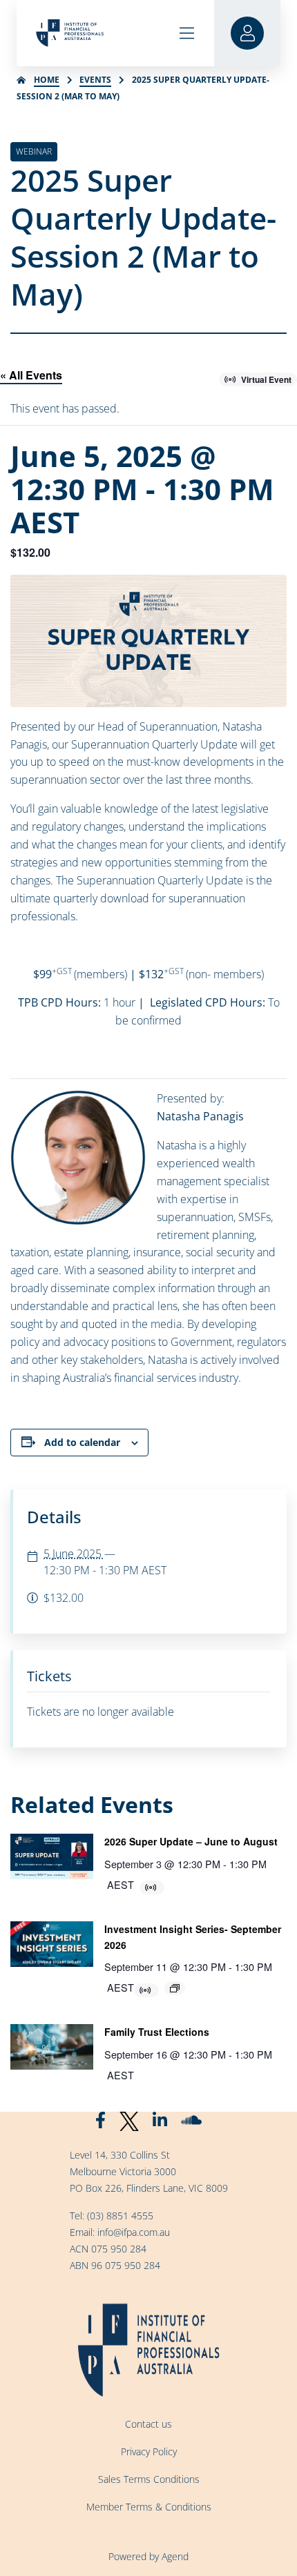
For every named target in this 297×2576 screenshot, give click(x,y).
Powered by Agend (148, 2556)
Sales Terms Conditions (149, 2479)
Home (47, 80)
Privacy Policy (149, 2451)
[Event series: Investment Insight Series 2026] (175, 1988)
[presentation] (52, 1856)
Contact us (148, 2424)
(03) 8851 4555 (120, 2216)
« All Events (31, 375)
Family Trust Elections (157, 2032)
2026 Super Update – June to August (191, 1841)
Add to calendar (82, 1442)
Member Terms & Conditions (149, 2507)
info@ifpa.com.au (134, 2232)
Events (95, 80)
